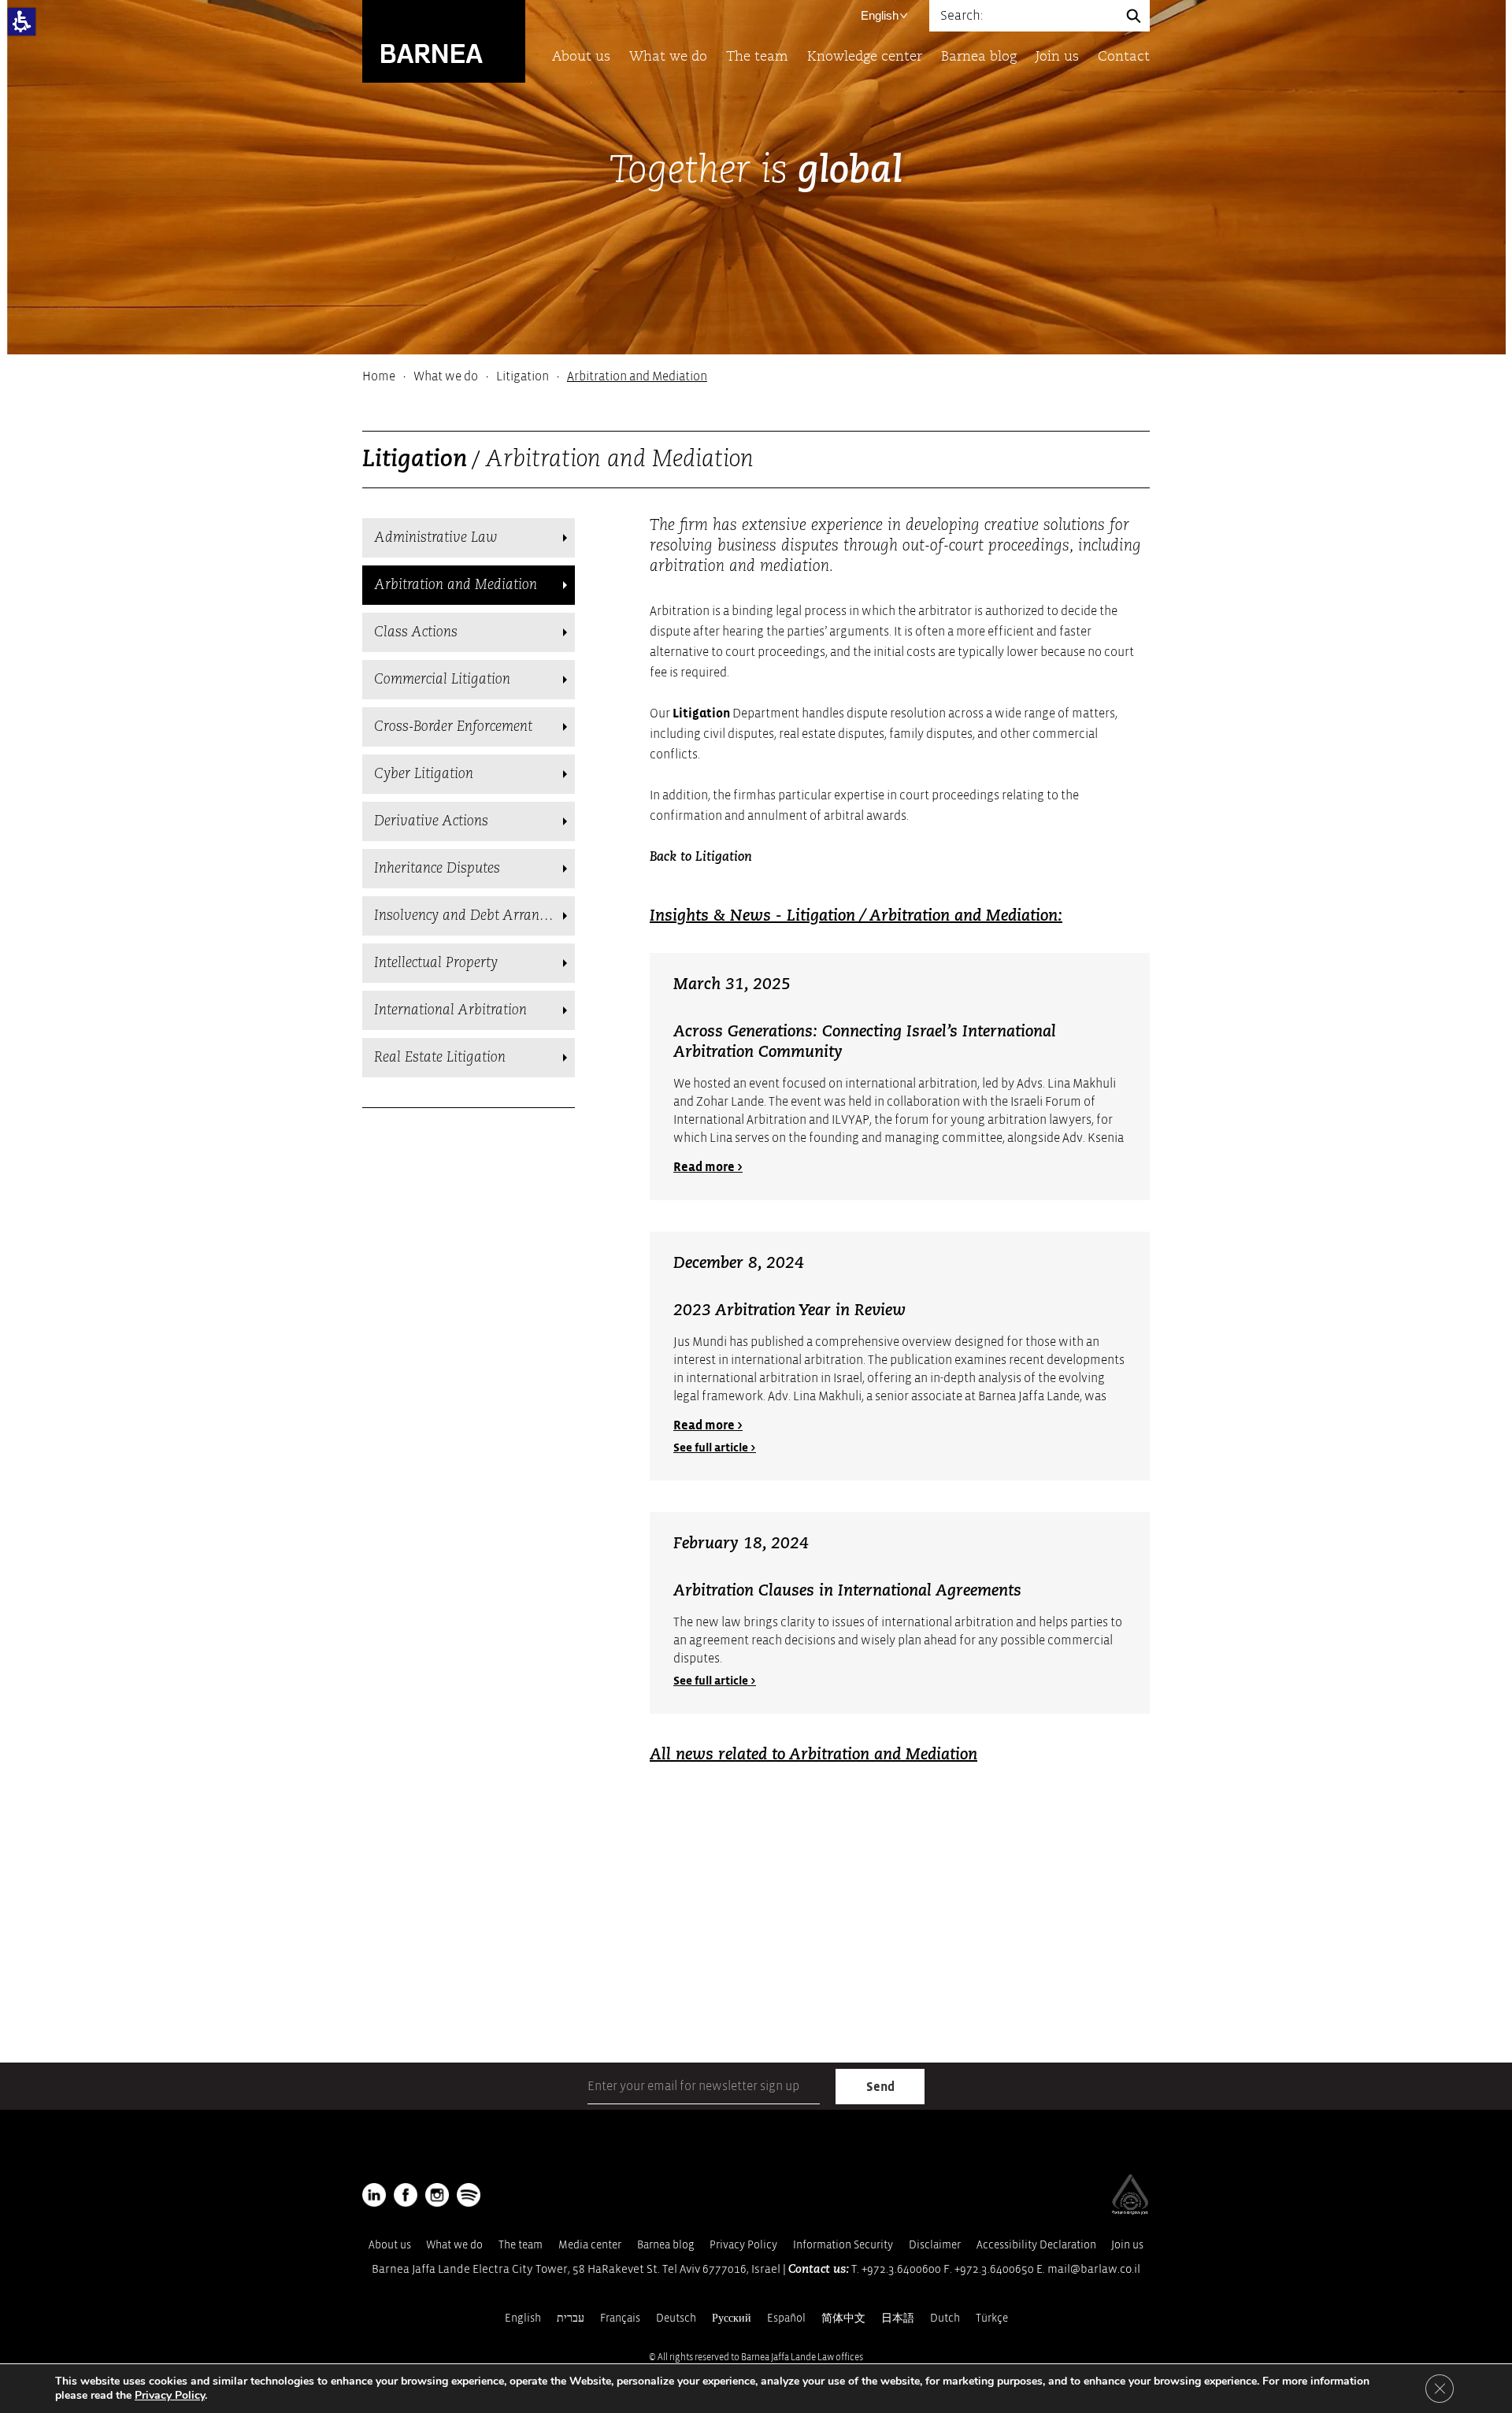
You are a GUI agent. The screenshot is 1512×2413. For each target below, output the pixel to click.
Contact (1124, 57)
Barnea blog (979, 57)
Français (620, 2318)
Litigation (523, 376)
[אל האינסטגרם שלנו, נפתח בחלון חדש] (437, 2195)
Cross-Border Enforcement (453, 727)
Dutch (945, 2318)
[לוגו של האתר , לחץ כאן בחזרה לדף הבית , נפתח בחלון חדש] (469, 2195)
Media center (590, 2245)
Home (379, 376)
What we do (668, 57)
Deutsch (676, 2318)
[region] (756, 376)
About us (581, 57)
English (880, 15)
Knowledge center (865, 57)
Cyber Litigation (424, 774)
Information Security (843, 2245)
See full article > (715, 1448)
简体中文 (843, 2318)
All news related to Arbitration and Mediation (813, 1755)
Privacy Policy (743, 2245)
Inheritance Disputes (437, 869)
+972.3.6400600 (901, 2269)
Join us (1057, 57)
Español (786, 2318)
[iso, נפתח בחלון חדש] (1130, 2211)
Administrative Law (436, 538)
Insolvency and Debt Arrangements (474, 916)
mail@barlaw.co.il (1094, 2269)
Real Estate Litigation (440, 1058)
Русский (732, 2318)
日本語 (898, 2318)
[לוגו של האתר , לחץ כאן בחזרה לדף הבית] (444, 41)
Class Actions (416, 632)
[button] (22, 22)
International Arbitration (450, 1010)
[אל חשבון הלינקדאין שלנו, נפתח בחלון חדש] (374, 2195)
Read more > (708, 1167)
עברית (571, 2318)
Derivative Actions (431, 821)
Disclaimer (935, 2245)
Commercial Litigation (442, 680)
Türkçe (992, 2318)
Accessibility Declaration (1036, 2245)
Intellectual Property (436, 963)
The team (757, 57)
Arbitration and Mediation (456, 585)
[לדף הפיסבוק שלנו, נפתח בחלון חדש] (406, 2195)
